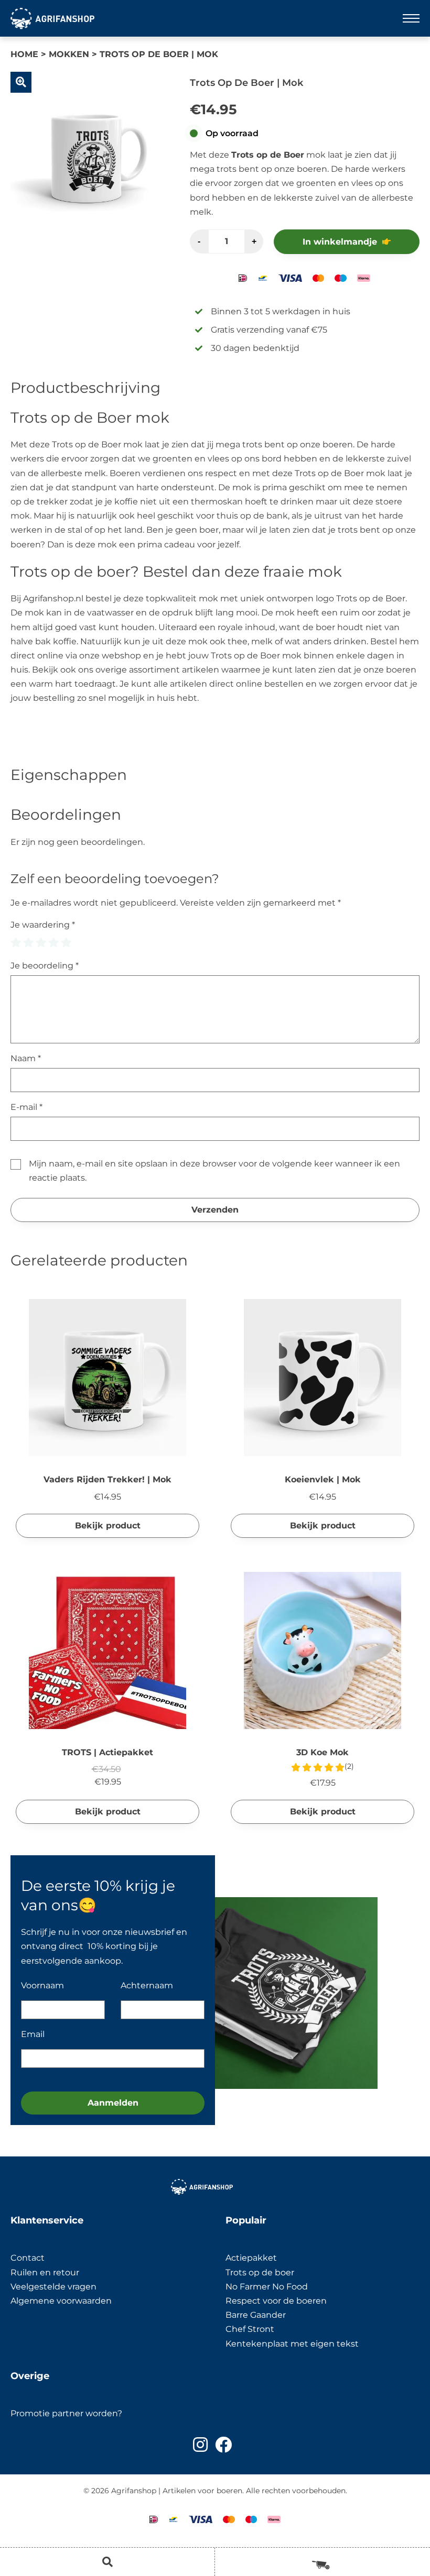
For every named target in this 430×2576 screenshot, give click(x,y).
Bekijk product (108, 1526)
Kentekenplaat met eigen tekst (292, 2344)
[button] (21, 82)
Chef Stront (250, 2329)
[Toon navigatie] (411, 18)
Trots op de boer (261, 2272)
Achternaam (147, 1985)
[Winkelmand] (322, 2561)
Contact (28, 2258)
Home (24, 54)
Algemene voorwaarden (61, 2301)
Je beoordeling (45, 966)
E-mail (26, 1107)
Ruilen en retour (45, 2272)
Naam (26, 1058)
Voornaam (42, 1985)
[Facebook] (223, 2445)
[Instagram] (200, 2445)
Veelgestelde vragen (53, 2287)
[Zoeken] (107, 2562)
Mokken (69, 54)
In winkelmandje (340, 242)
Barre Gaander (256, 2315)
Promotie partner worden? (66, 2413)
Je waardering (43, 925)
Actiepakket (251, 2258)
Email (33, 2034)
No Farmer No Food (267, 2287)
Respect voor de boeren (276, 2301)
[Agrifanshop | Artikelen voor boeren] (52, 18)
